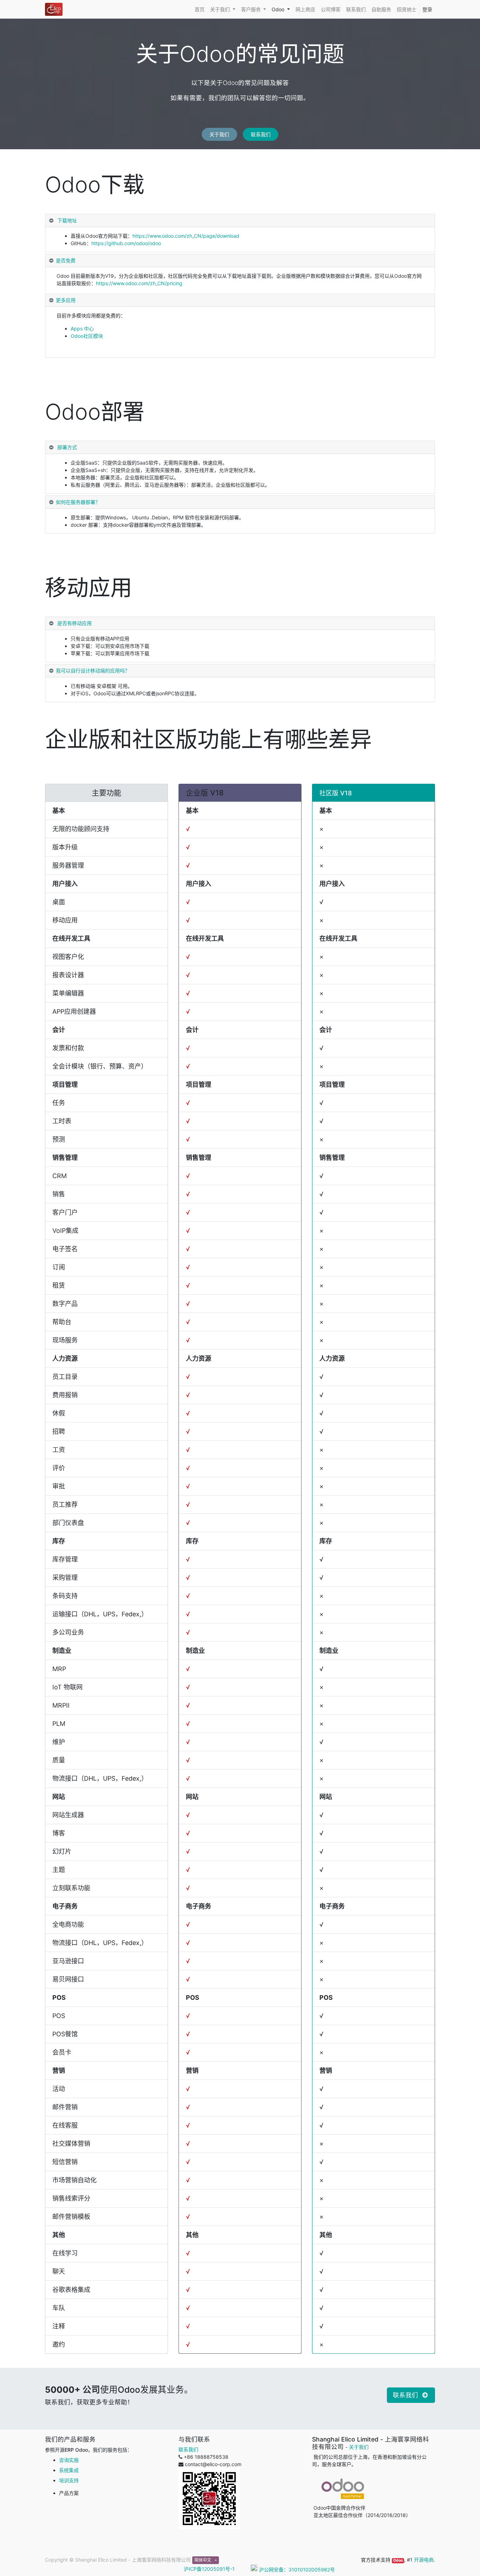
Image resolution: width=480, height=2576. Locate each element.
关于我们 (219, 134)
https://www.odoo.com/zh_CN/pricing (139, 283)
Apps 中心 (82, 328)
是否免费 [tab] (66, 260)
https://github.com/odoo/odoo (126, 243)
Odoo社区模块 (87, 336)
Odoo (398, 2560)
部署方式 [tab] (66, 447)
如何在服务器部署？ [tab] (78, 502)
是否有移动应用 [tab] (74, 623)
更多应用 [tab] (66, 300)
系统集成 (69, 2470)
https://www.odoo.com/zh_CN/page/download (186, 236)
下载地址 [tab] (66, 220)
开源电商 (424, 2560)
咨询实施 (69, 2460)
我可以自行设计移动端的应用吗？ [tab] (93, 671)
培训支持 (69, 2480)
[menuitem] (200, 9)
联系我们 (261, 134)
